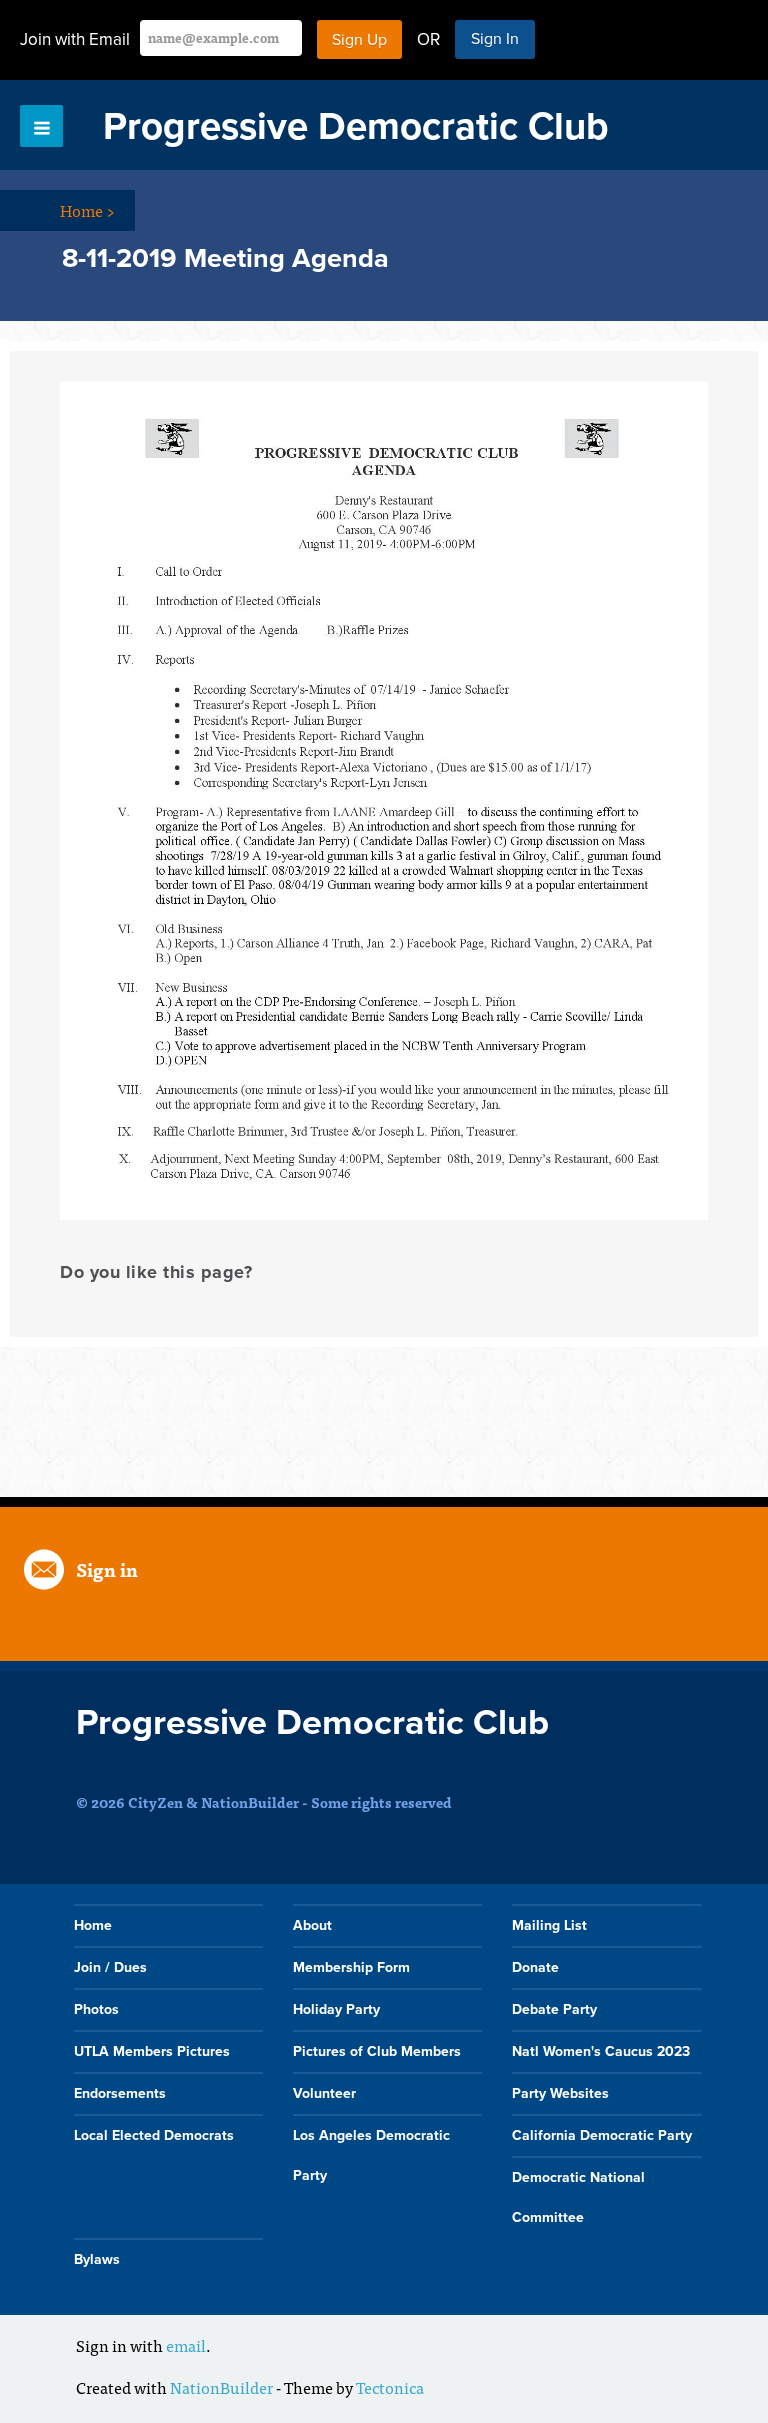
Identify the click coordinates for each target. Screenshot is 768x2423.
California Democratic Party (602, 2135)
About (312, 1925)
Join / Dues (110, 1967)
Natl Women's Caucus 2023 (601, 2051)
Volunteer (324, 2093)
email (186, 2345)
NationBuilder (221, 2387)
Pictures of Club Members (377, 2051)
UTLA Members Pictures (152, 2051)
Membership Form (351, 1967)
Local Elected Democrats (154, 2135)
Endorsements (120, 2093)
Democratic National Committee (578, 2197)
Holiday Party (336, 2009)
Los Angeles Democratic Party (371, 2155)
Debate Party (554, 2009)
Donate (535, 1967)
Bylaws (97, 2259)
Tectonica (390, 2387)
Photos (96, 2009)
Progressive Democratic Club (356, 127)
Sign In (495, 39)
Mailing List (549, 1925)
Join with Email (75, 39)
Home (87, 210)
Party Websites (560, 2093)
